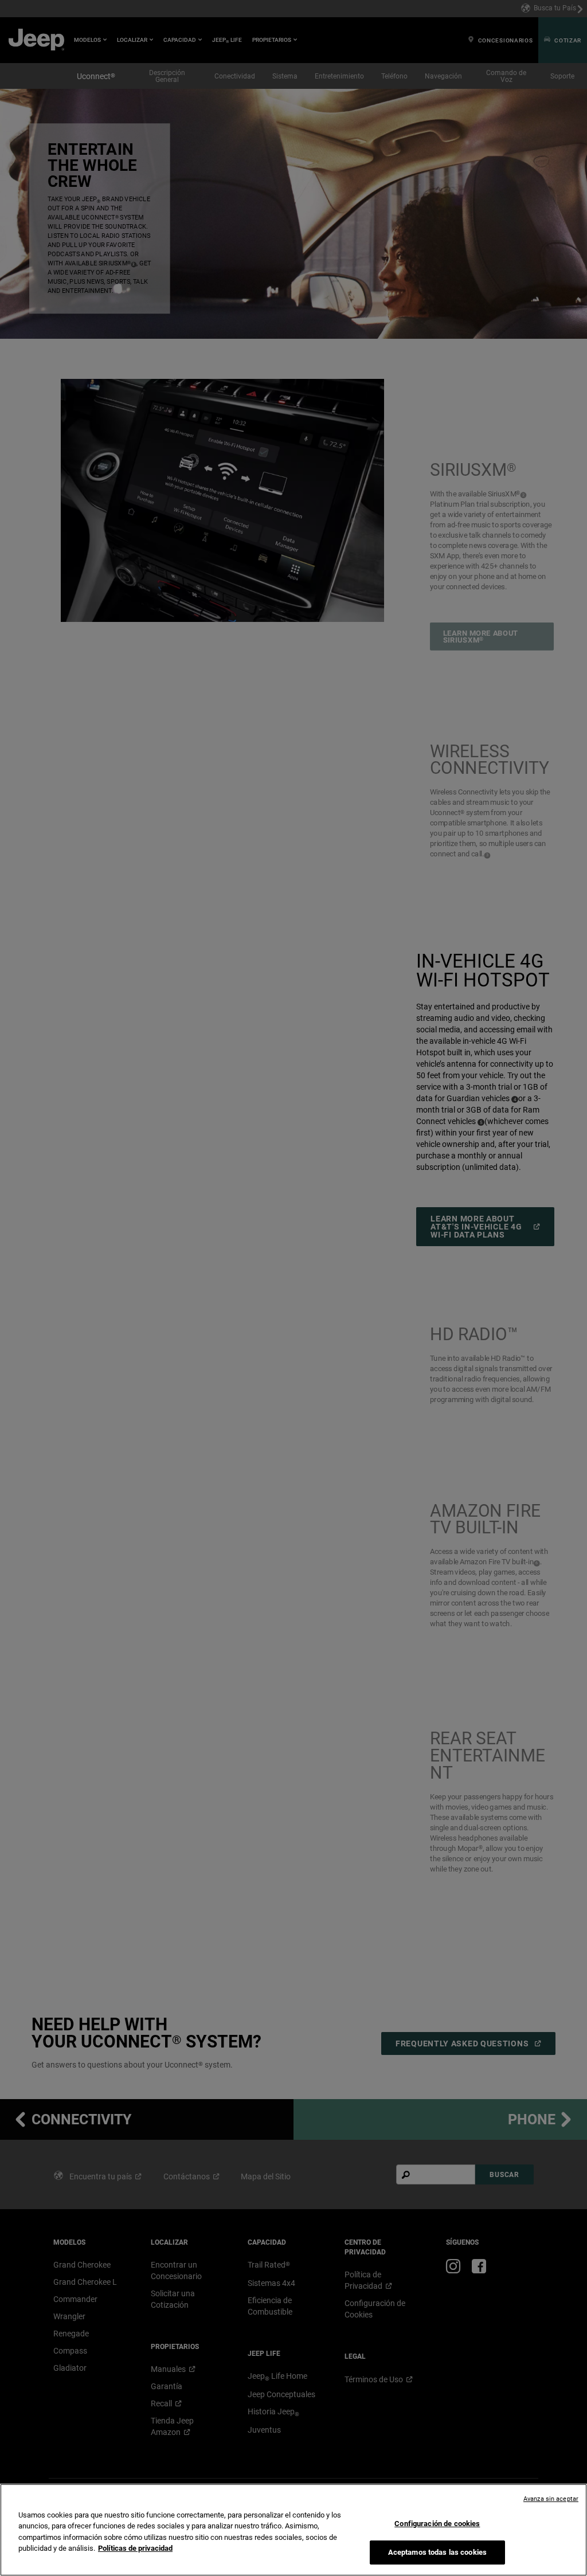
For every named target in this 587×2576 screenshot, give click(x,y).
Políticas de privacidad (135, 2548)
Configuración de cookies (437, 2524)
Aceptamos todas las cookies (438, 2552)
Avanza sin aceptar (551, 2499)
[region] (293, 2530)
